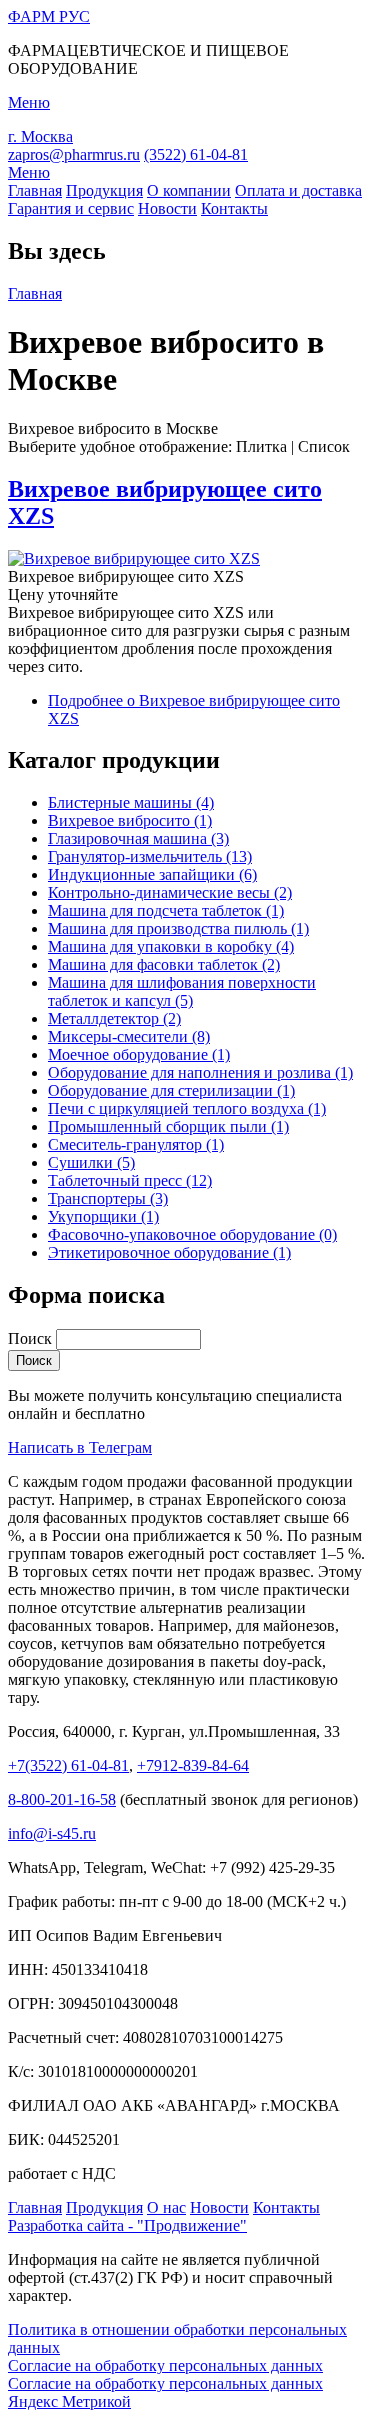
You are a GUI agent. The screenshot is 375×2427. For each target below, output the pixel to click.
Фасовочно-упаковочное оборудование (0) (192, 1234)
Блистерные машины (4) (131, 802)
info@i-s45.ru (52, 1833)
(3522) (196, 154)
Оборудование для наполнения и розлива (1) (200, 1072)
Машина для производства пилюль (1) (178, 928)
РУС (49, 16)
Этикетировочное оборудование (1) (169, 1252)
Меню (29, 172)
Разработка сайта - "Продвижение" (127, 2225)
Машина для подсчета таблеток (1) (166, 910)
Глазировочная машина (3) (138, 838)
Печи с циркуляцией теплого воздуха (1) (187, 1108)
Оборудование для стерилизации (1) (171, 1090)
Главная (35, 190)
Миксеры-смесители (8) (129, 1036)
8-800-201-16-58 (62, 1799)
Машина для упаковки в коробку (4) (171, 946)
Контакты (234, 208)
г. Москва (40, 136)
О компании (189, 190)
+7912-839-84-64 (193, 1765)
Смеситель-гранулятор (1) (136, 1144)
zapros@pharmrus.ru (74, 154)
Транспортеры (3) (108, 1198)
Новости (167, 208)
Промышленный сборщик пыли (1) (168, 1126)
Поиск (32, 1338)
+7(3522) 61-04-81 (68, 1765)
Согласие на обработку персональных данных (165, 2365)
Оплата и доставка (298, 190)
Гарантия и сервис (71, 208)
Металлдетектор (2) (114, 1018)
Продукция (104, 190)
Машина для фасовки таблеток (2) (164, 964)
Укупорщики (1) (103, 1216)
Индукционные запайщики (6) (152, 874)
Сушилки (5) (91, 1162)
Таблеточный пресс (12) (130, 1180)
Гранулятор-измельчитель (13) (150, 856)
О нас (166, 2207)
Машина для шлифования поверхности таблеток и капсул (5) (182, 991)
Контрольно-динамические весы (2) (170, 892)
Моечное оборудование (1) (139, 1054)
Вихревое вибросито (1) (130, 820)
